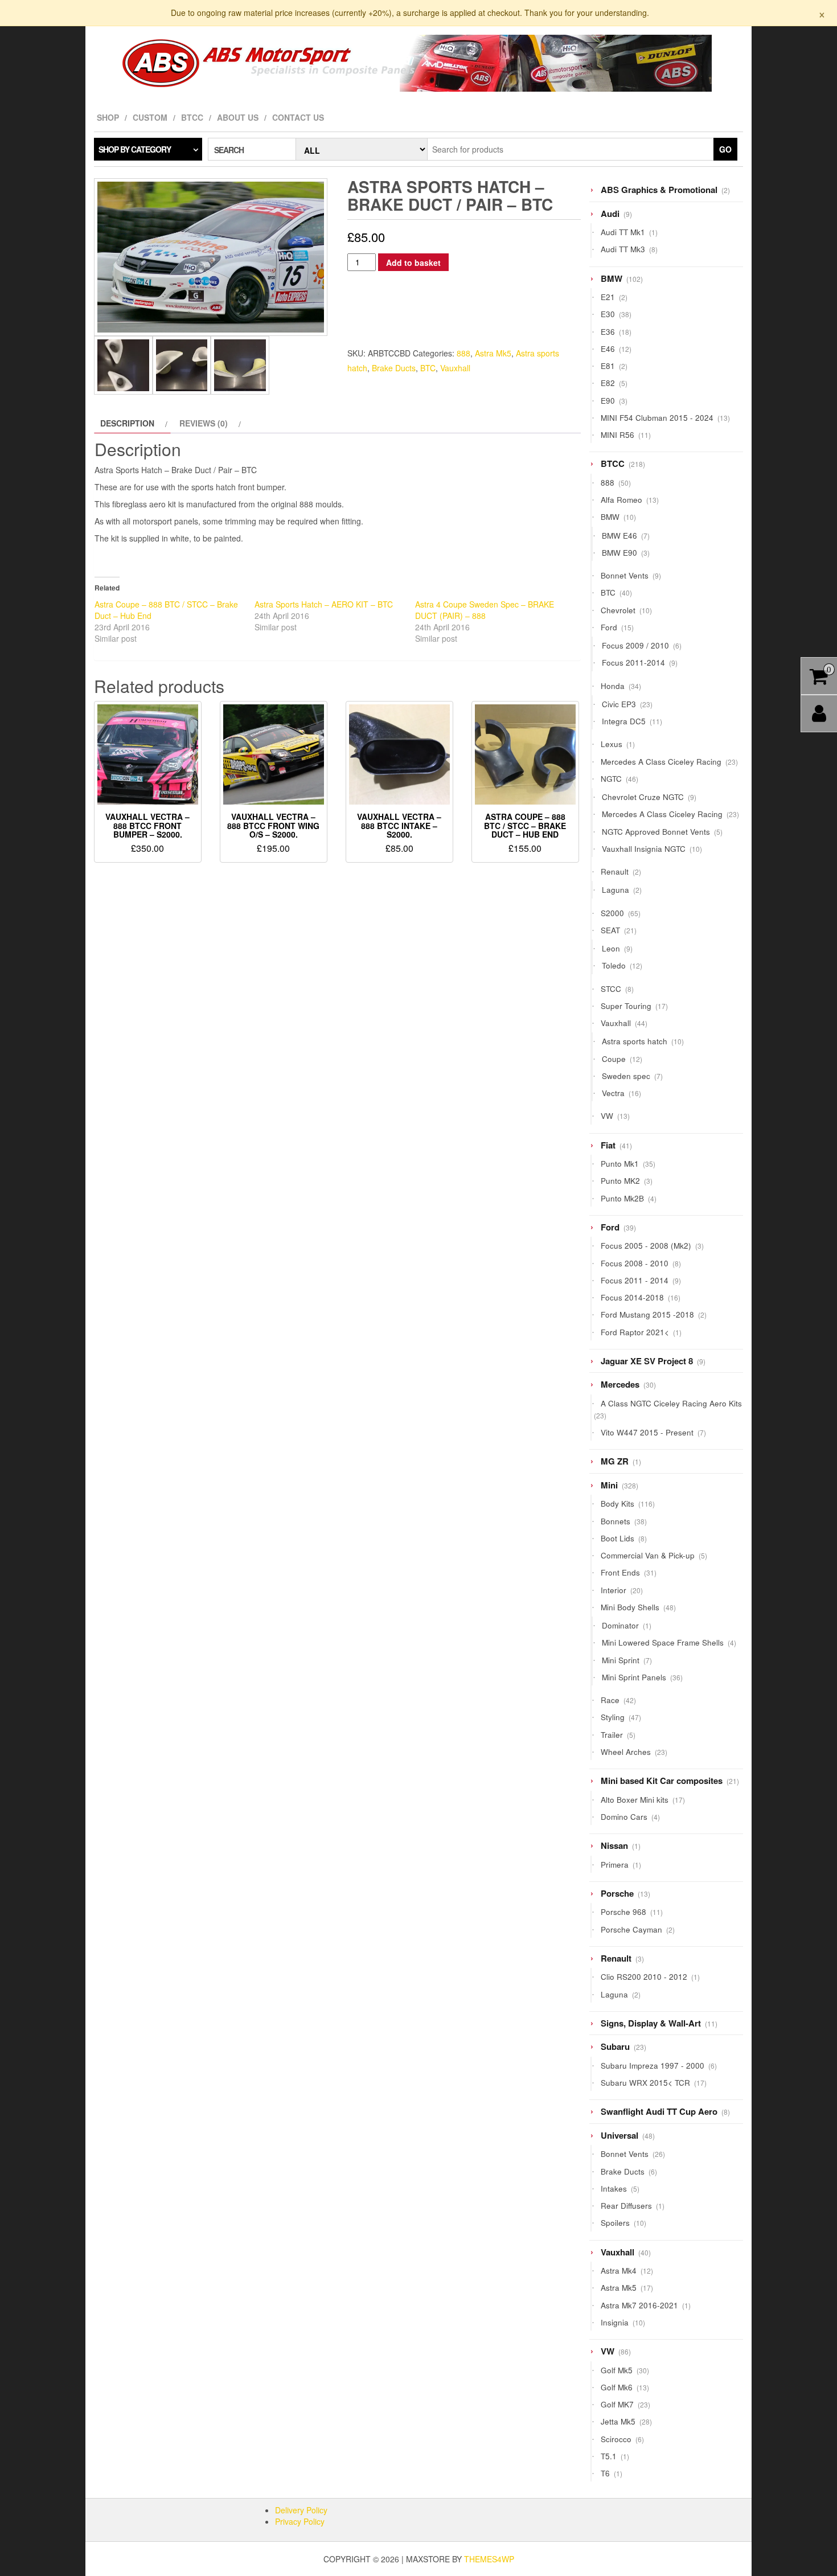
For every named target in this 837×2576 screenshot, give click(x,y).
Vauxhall (455, 368)
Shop (108, 117)
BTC (428, 368)
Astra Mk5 (493, 353)
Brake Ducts (394, 368)
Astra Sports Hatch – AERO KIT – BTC (324, 604)
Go (725, 149)
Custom (150, 117)
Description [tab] (127, 423)
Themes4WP (489, 2559)
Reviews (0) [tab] (204, 423)
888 (463, 353)
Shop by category (135, 149)
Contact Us (298, 117)
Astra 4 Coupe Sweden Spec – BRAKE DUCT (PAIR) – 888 (485, 610)
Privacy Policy (300, 2521)
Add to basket (413, 262)
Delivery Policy (301, 2510)
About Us (238, 117)
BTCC (192, 117)
